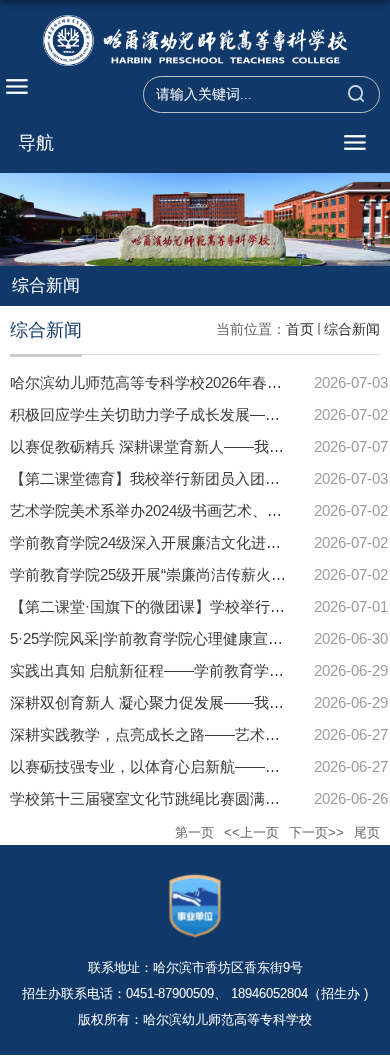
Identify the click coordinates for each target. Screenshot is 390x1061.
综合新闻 (352, 329)
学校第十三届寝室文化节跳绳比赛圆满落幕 (152, 798)
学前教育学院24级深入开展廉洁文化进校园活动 (168, 542)
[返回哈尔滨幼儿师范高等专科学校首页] (195, 43)
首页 (300, 329)
